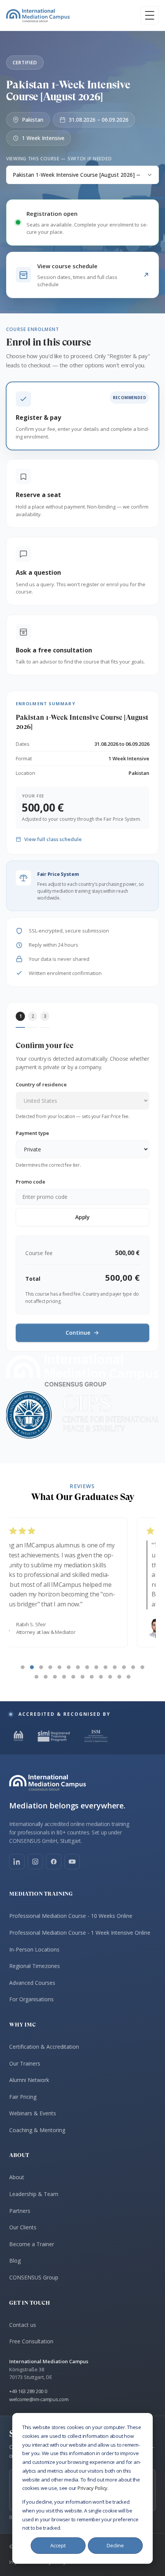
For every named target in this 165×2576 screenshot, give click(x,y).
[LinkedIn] (17, 1862)
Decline (115, 2545)
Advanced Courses (32, 1983)
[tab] (23, 1667)
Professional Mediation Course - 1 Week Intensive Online (80, 1933)
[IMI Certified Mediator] (18, 1736)
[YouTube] (72, 1862)
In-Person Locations (34, 1949)
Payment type (32, 1133)
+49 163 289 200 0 (28, 2391)
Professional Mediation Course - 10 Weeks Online (71, 1916)
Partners (20, 2211)
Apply (83, 1217)
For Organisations (31, 1999)
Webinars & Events (33, 2113)
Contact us (23, 2325)
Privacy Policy (92, 2488)
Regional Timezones (35, 1966)
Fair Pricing (23, 2097)
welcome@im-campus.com (39, 2399)
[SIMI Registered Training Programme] (54, 1736)
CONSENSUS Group (34, 2277)
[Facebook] (54, 1862)
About (17, 2177)
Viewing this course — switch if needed (59, 159)
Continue (78, 1333)
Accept (58, 2545)
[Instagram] (35, 1862)
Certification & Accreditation (44, 2047)
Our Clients (23, 2227)
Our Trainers (25, 2063)
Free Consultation (31, 2341)
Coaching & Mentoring (37, 2130)
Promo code (31, 1182)
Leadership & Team (34, 2194)
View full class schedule (53, 839)
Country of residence (41, 1084)
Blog (15, 2261)
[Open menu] (150, 15)
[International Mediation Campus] (38, 15)
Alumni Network (29, 2080)
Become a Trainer (32, 2244)
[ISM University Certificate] (96, 1736)
